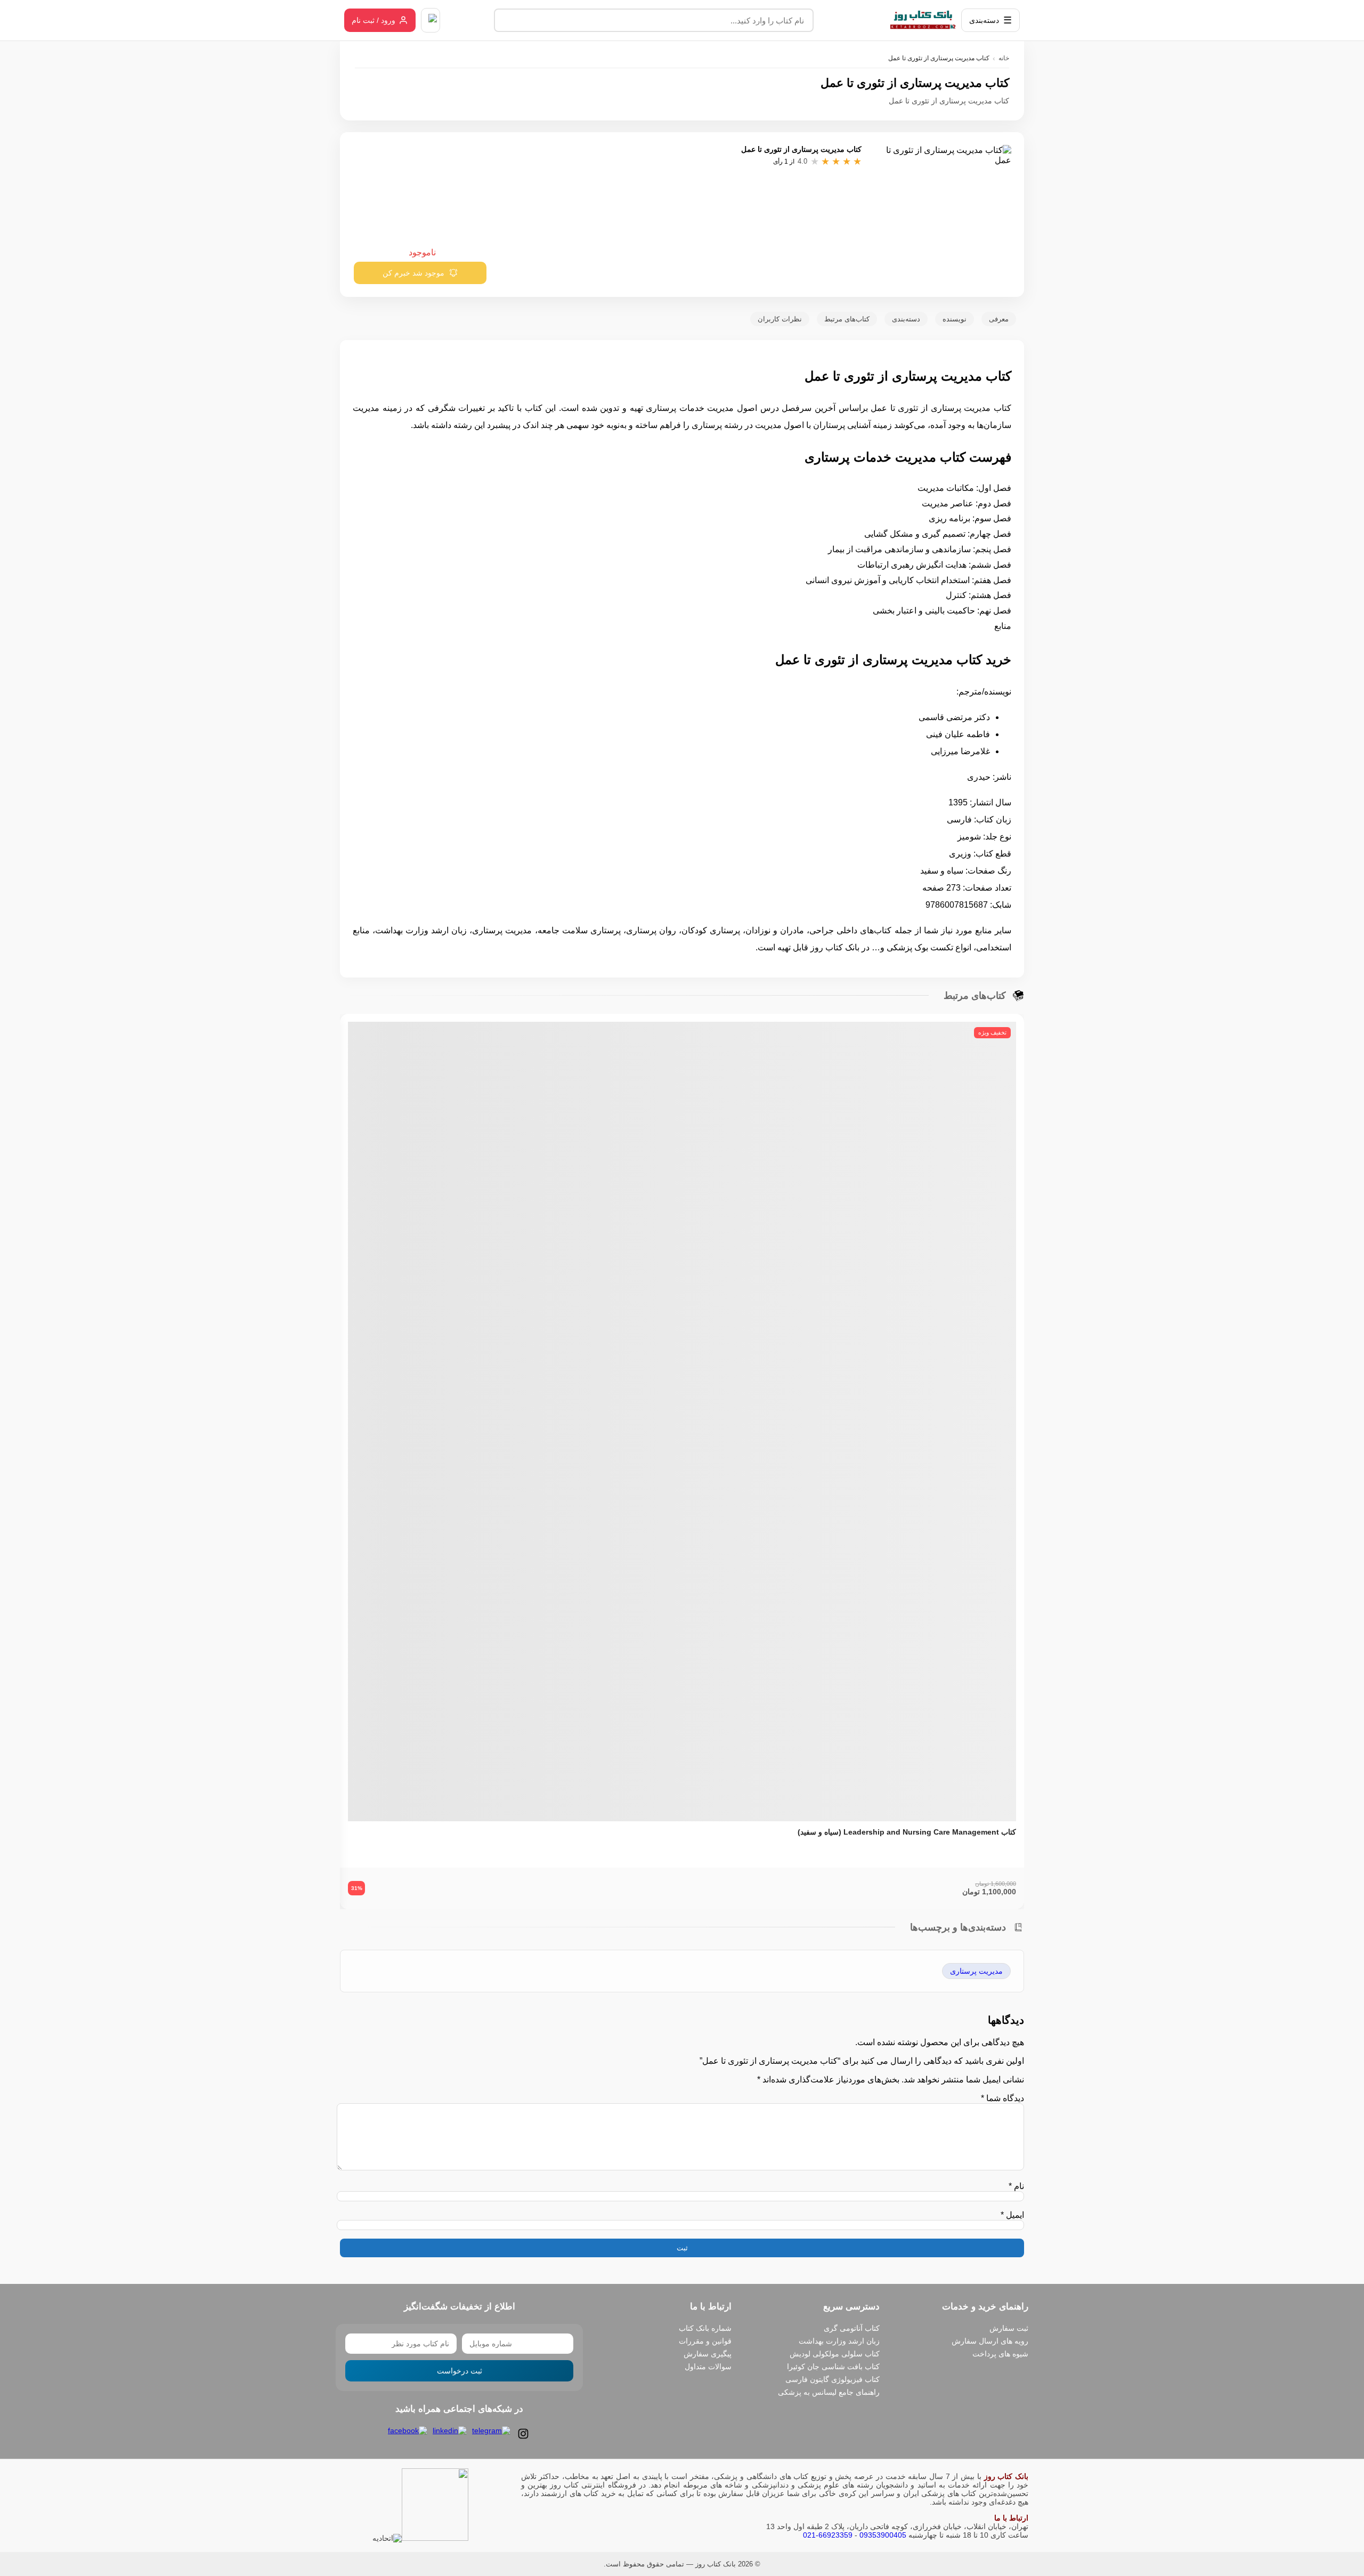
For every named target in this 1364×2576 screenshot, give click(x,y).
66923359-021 (828, 2535)
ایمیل (1012, 2215)
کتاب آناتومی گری (852, 2328)
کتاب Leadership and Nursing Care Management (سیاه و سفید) (907, 1832)
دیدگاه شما (1002, 2098)
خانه (1004, 58)
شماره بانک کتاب (705, 2328)
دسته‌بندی (906, 319)
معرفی (999, 319)
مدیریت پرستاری (976, 1971)
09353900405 (883, 2535)
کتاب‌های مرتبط (847, 319)
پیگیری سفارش (708, 2354)
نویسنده (955, 319)
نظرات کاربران (780, 319)
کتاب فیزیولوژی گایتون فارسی (833, 2379)
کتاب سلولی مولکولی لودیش (835, 2354)
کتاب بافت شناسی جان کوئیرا (833, 2367)
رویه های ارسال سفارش (990, 2341)
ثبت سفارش (1009, 2328)
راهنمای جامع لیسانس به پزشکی (829, 2392)
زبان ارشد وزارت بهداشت (839, 2341)
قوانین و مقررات (705, 2341)
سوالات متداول (708, 2367)
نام (1016, 2186)
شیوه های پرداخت (1000, 2354)
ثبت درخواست (460, 2371)
